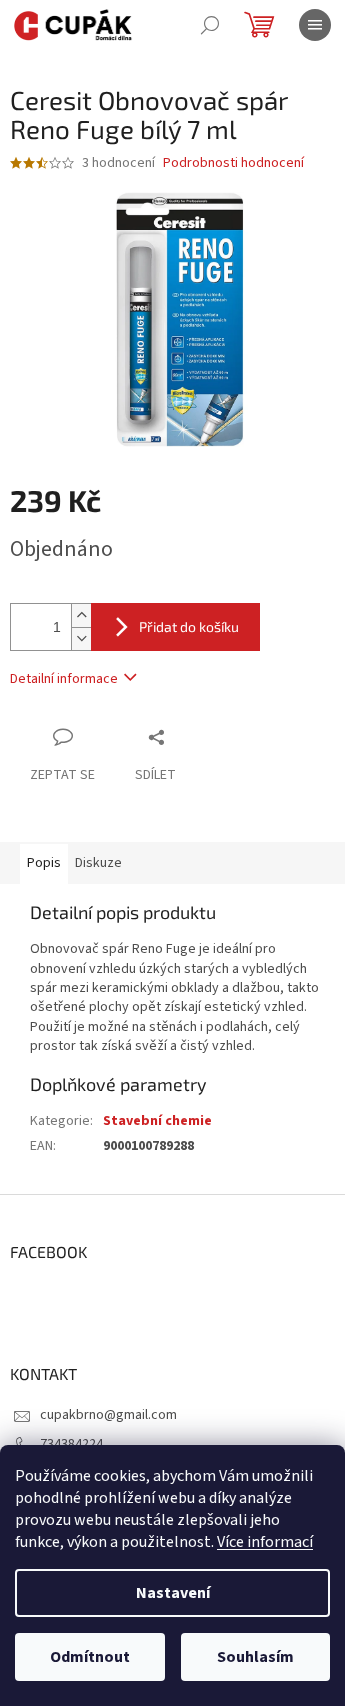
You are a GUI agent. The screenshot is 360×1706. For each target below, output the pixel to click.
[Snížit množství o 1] (81, 638)
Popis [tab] (44, 863)
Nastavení (173, 1593)
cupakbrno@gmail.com (108, 1415)
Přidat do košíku (189, 626)
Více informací (265, 1542)
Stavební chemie (157, 1121)
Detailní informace (64, 679)
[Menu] (315, 25)
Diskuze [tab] (98, 863)
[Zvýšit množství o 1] (81, 615)
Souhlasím (255, 1657)
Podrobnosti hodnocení (233, 163)
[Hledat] (210, 25)
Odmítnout (90, 1657)
